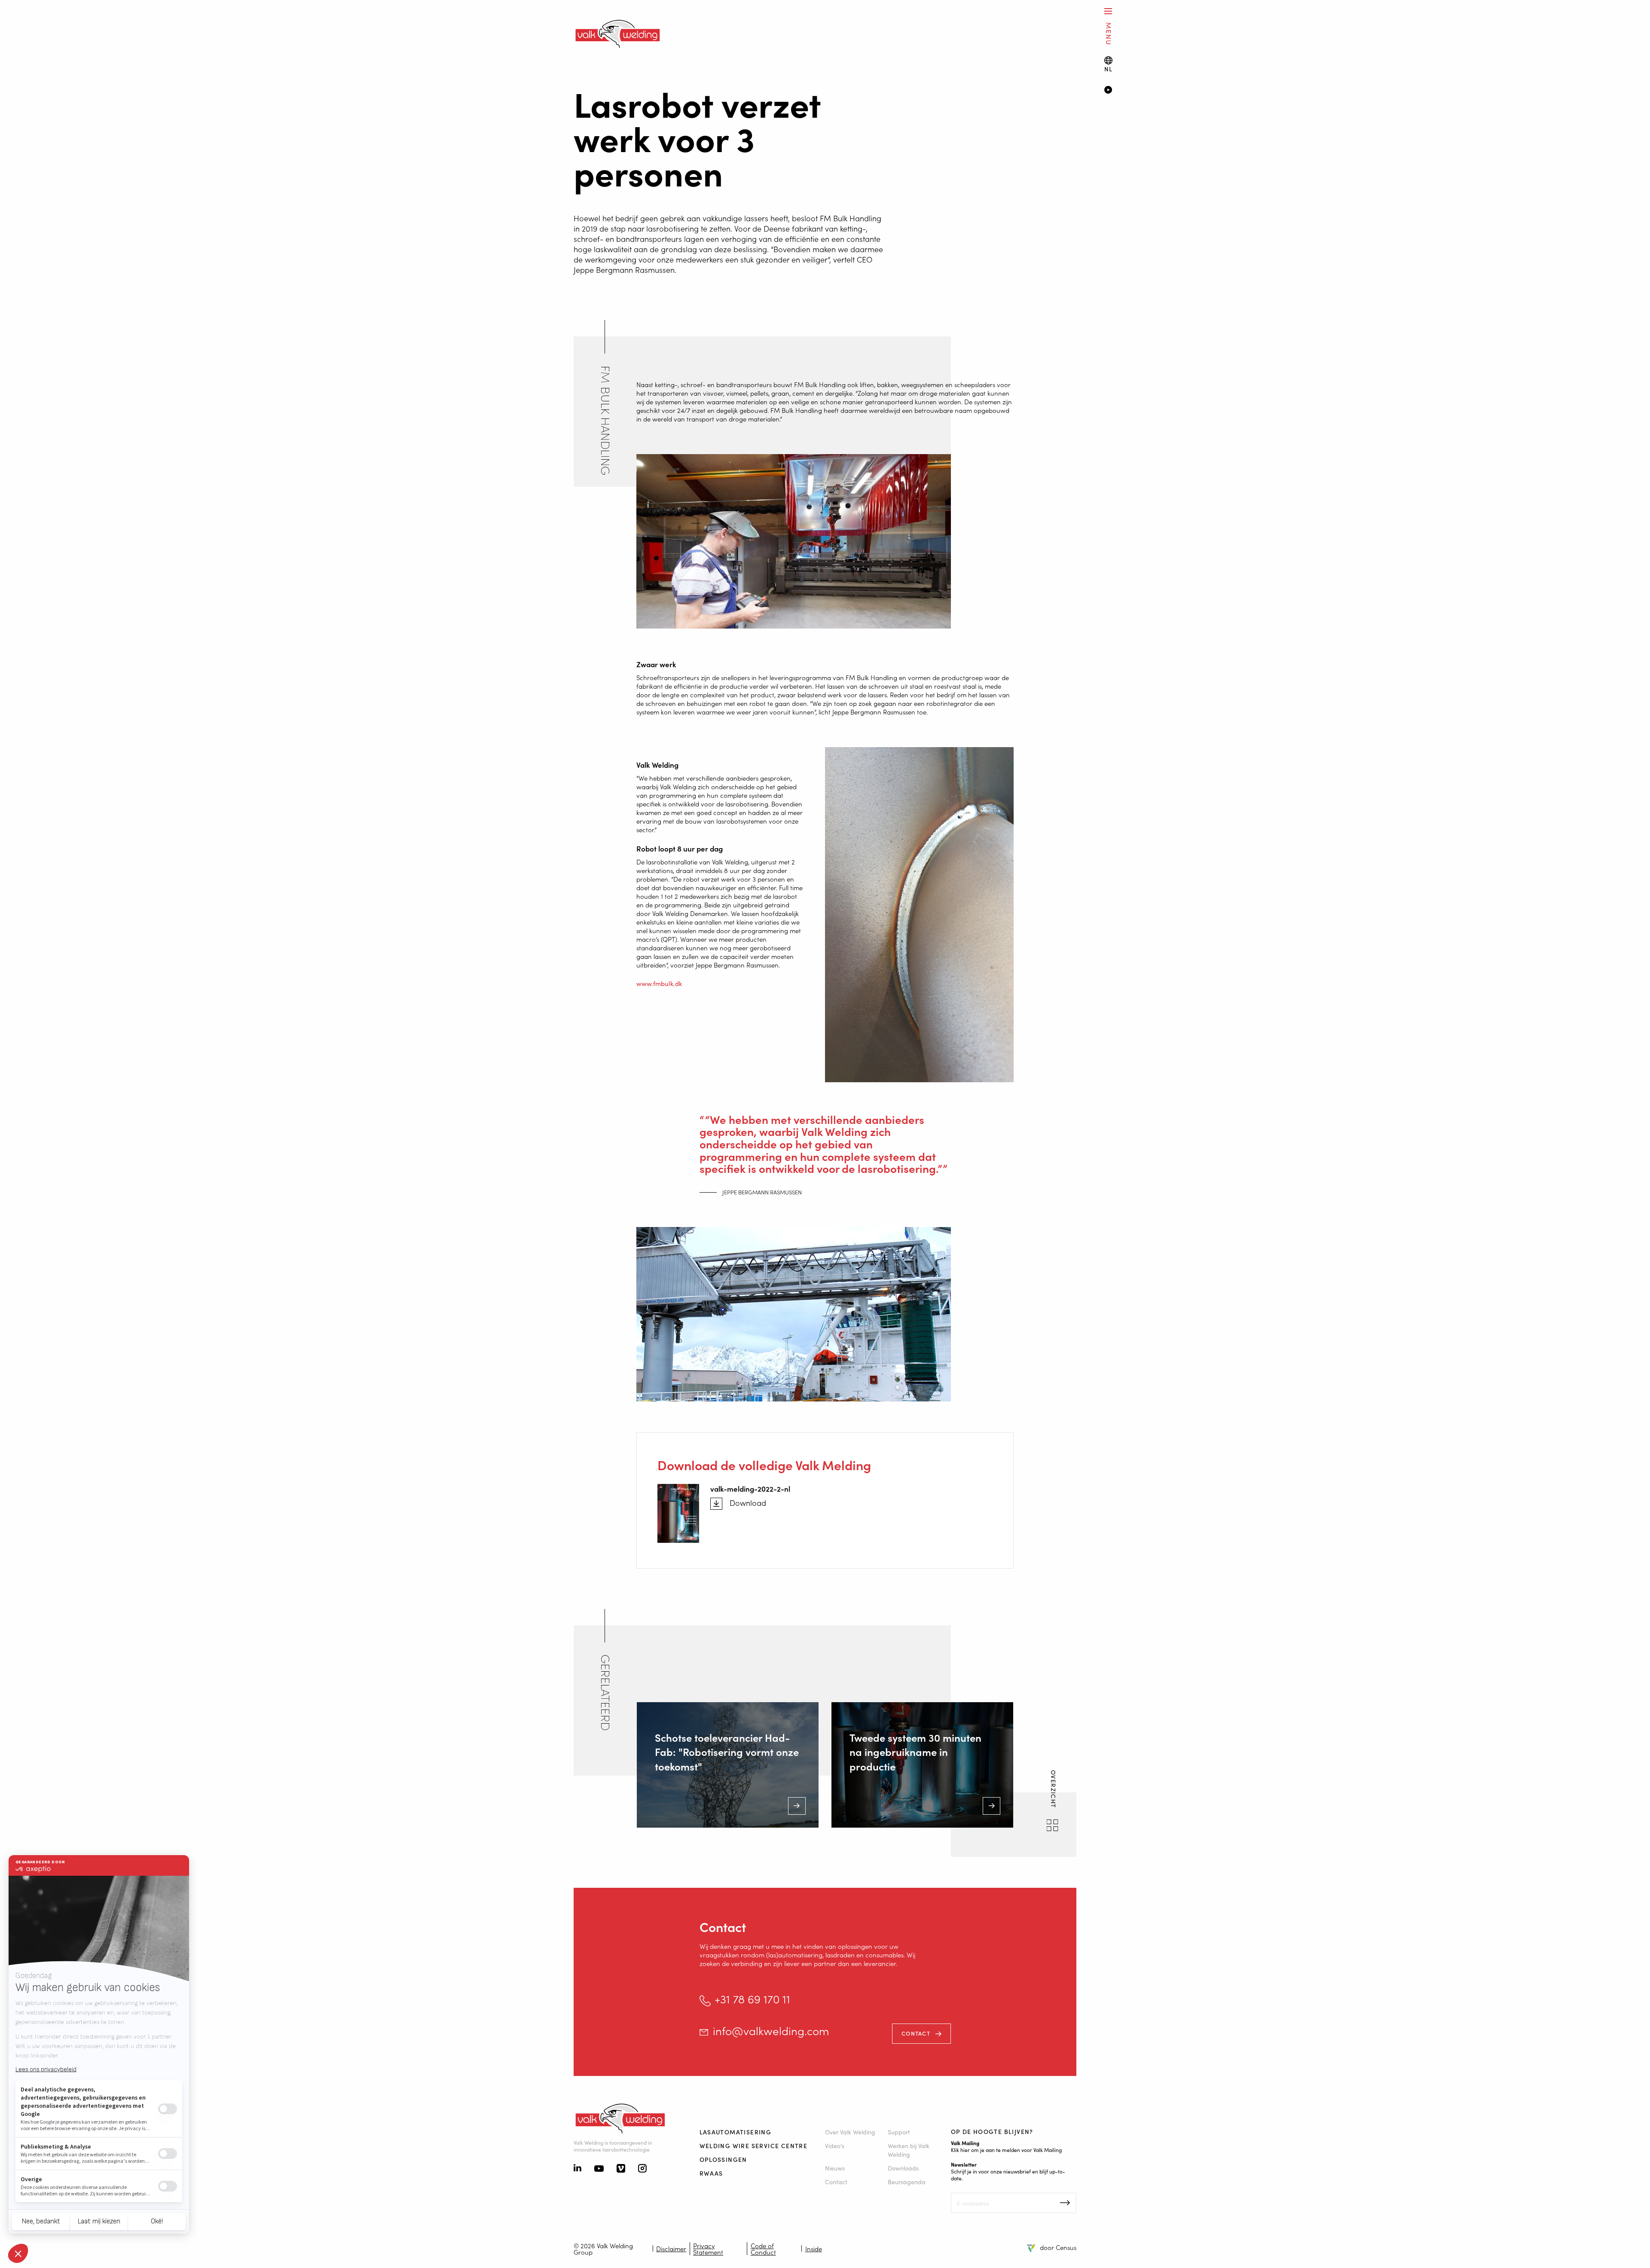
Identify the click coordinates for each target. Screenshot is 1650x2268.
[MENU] (1108, 11)
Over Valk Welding (850, 2132)
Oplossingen (723, 2159)
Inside (814, 2248)
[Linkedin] (577, 2169)
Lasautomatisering (736, 2132)
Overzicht (1054, 1790)
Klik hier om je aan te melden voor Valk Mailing (1006, 2150)
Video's (835, 2146)
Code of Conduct (763, 2249)
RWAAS (711, 2173)
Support (899, 2132)
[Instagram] (642, 2169)
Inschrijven (1065, 2203)
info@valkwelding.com (771, 2031)
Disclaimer (671, 2248)
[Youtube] (599, 2169)
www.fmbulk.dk (659, 983)
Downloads (903, 2168)
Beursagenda (907, 2182)
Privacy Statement (708, 2249)
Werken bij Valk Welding (909, 2150)
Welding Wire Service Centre (754, 2146)
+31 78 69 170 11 (752, 1999)
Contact (916, 2033)
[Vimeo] (621, 2169)
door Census (1058, 2247)
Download (748, 1503)
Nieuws (835, 2168)
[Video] (1364, 91)
